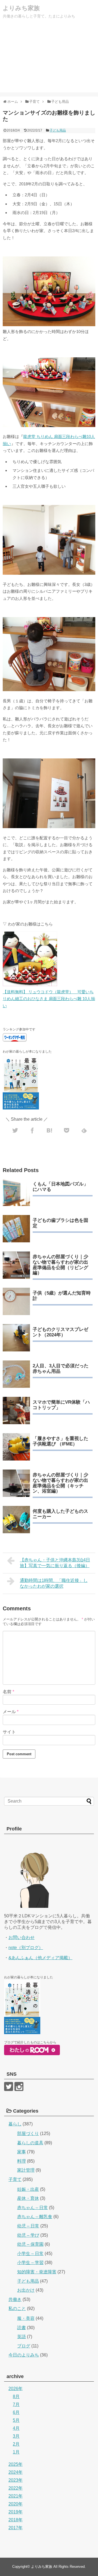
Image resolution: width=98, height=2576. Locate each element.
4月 (16, 2428)
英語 (22, 2337)
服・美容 (26, 2318)
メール (11, 1712)
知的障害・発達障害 (37, 2272)
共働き (15, 2299)
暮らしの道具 (30, 2143)
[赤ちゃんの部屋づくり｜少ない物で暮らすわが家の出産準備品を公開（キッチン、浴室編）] (16, 1483)
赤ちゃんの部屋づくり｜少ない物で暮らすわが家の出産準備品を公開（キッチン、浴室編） (60, 1483)
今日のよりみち (24, 2355)
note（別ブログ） (26, 1948)
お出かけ (26, 2290)
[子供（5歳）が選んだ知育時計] (16, 1301)
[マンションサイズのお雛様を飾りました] (50, 1129)
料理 (22, 2161)
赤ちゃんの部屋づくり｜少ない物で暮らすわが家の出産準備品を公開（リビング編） (60, 1265)
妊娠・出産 (28, 2189)
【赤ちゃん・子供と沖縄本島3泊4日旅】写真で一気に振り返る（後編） (55, 1563)
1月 (16, 2452)
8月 (16, 2397)
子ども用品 (58, 130)
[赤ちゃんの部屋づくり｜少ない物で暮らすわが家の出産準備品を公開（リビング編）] (16, 1265)
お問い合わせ (22, 1937)
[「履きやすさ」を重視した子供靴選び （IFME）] (16, 1447)
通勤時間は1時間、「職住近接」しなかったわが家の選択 (54, 1583)
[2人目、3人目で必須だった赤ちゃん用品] (16, 1374)
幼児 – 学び (28, 2235)
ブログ (24, 2346)
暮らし (15, 2124)
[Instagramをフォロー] (19, 2086)
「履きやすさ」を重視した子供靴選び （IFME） (60, 1441)
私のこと (17, 2308)
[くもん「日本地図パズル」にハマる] (16, 1192)
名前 (8, 1692)
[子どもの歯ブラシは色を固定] (16, 1229)
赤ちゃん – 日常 (33, 2208)
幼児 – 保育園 (30, 2244)
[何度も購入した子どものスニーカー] (16, 1520)
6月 (16, 2412)
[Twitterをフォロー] (9, 2086)
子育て (15, 2179)
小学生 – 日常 (30, 2254)
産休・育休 (28, 2198)
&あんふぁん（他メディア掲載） (40, 1958)
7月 (16, 2404)
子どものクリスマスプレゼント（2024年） (60, 1332)
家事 (22, 2152)
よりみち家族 (21, 8)
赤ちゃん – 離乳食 (35, 2217)
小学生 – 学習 (30, 2263)
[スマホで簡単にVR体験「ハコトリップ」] (16, 1410)
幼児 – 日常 (28, 2226)
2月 (16, 2444)
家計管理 (26, 2170)
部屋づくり (28, 2133)
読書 (22, 2328)
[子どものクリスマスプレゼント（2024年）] (16, 1338)
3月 (16, 2436)
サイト (9, 1732)
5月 (16, 2420)
